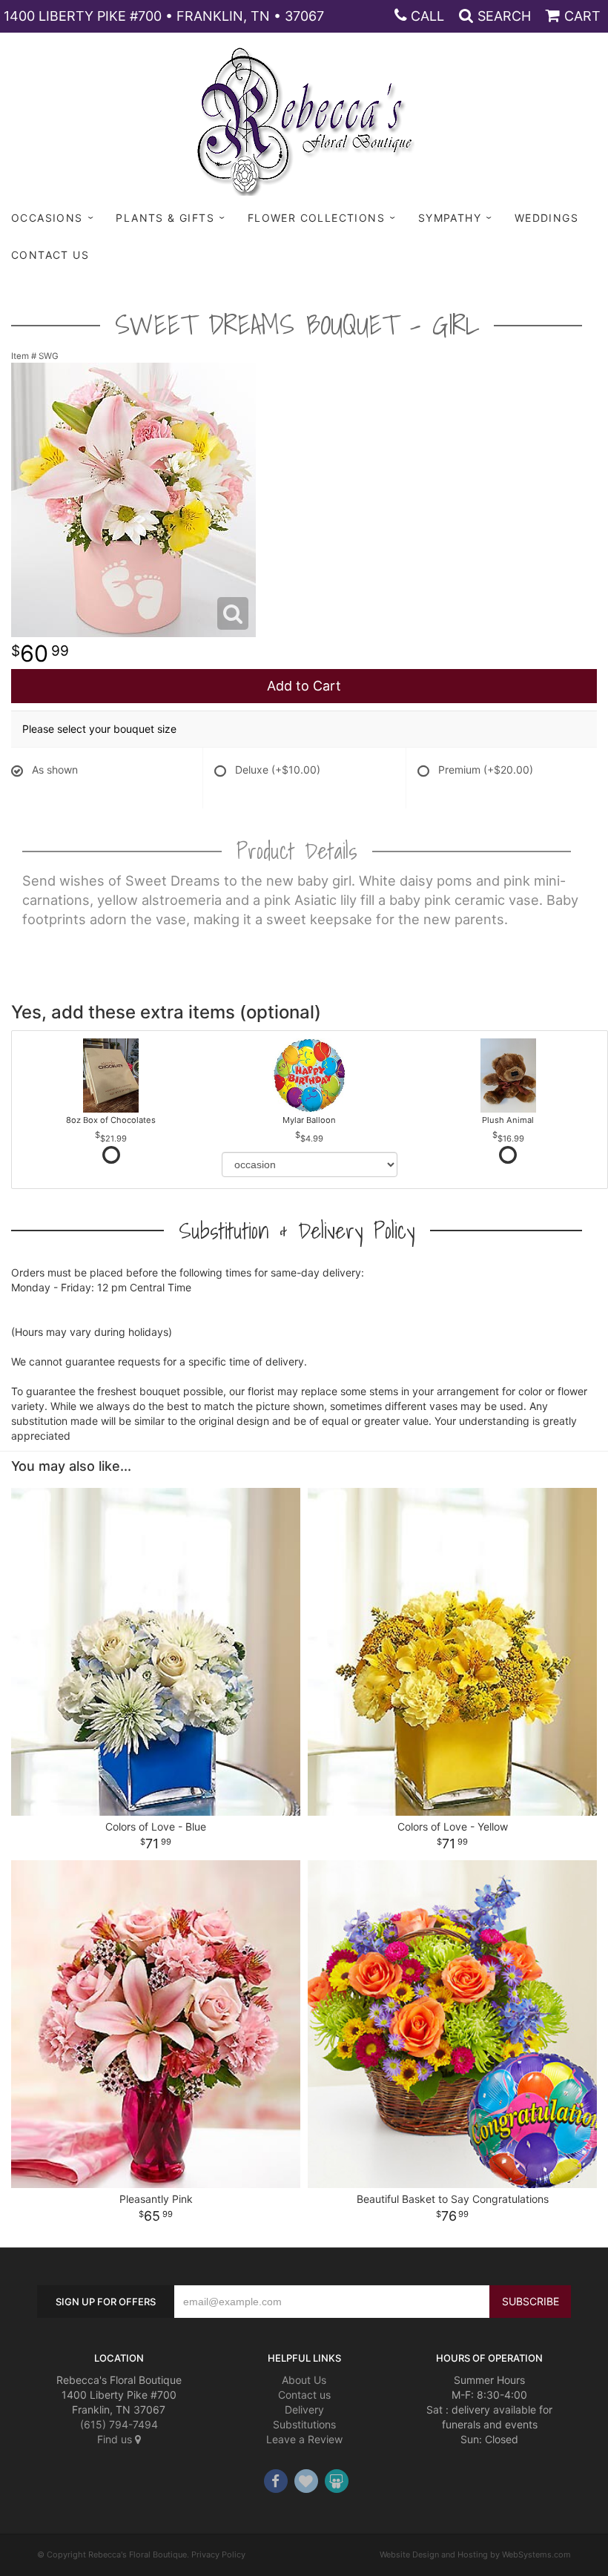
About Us (304, 2380)
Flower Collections (316, 218)
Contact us (304, 2395)
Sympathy (450, 218)
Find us (116, 2439)
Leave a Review (304, 2439)
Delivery (304, 2409)
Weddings (546, 218)
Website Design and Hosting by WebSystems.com (475, 2554)
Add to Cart (304, 686)
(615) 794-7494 (119, 2424)
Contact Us (50, 255)
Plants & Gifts (165, 218)
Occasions (47, 218)
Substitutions (304, 2424)
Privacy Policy (218, 2554)
